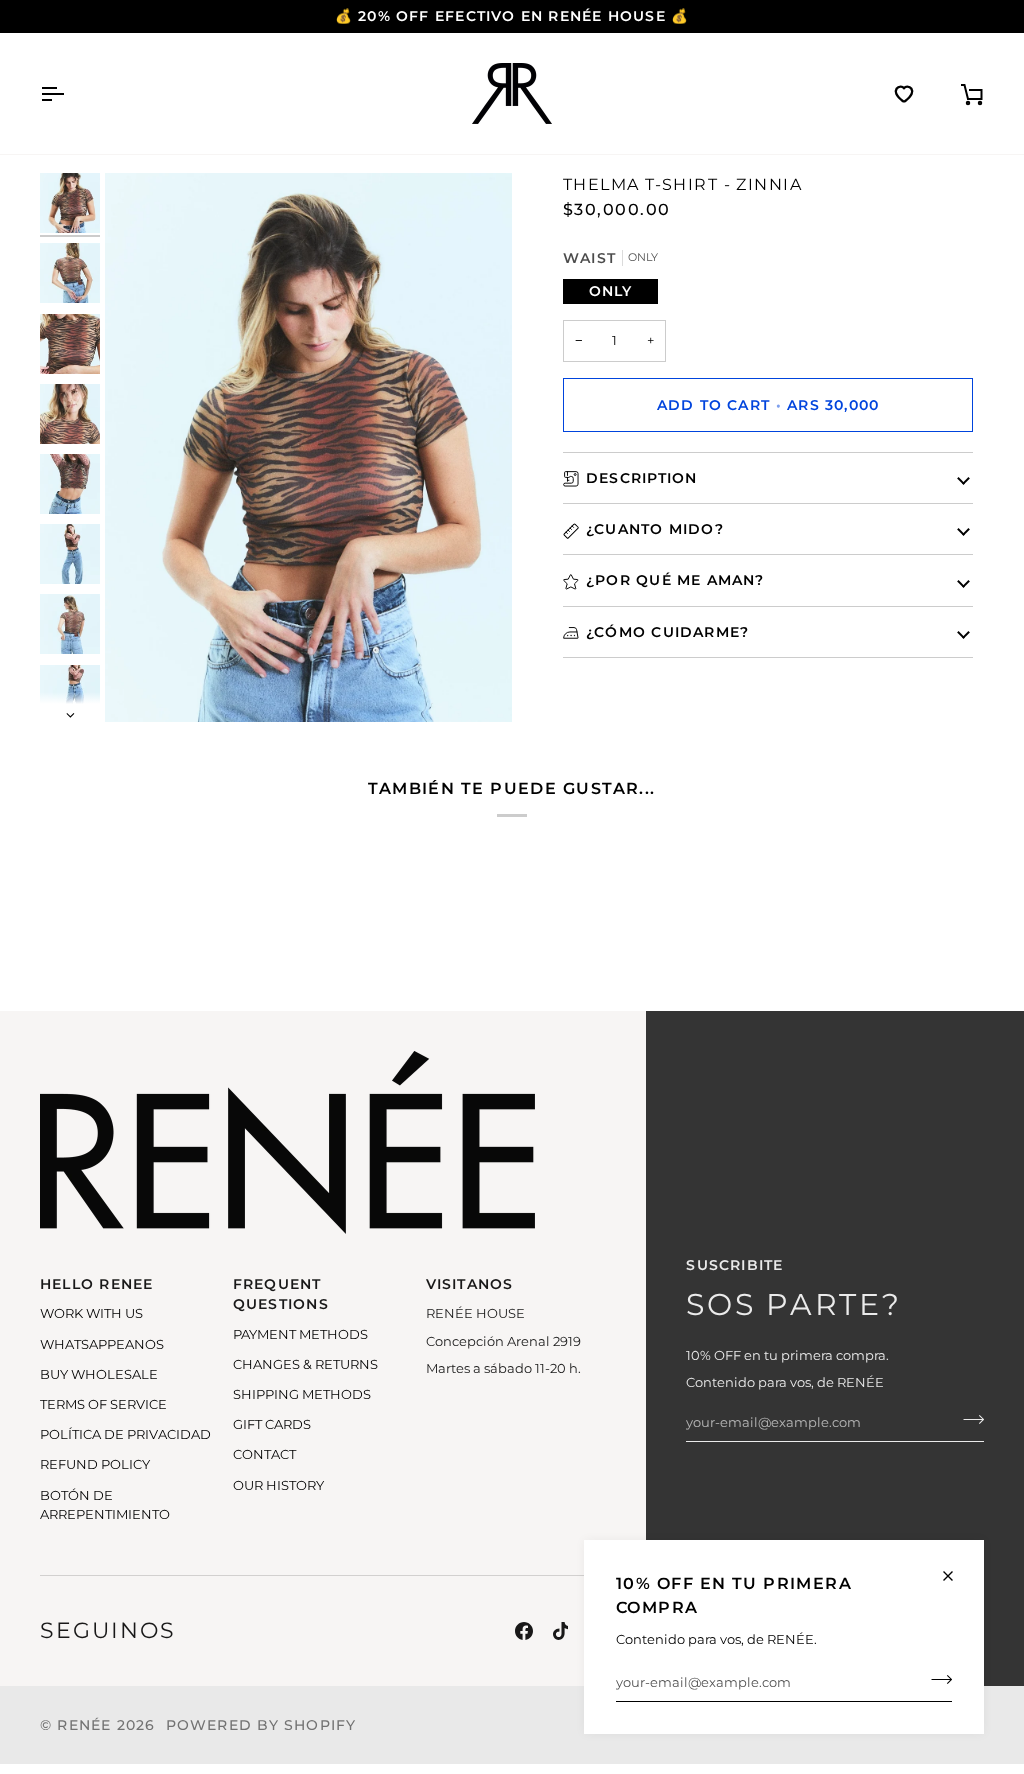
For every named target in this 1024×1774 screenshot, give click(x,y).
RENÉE (84, 1725)
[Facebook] (524, 1631)
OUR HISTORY (278, 1485)
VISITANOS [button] (470, 1284)
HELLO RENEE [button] (96, 1284)
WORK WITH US (91, 1313)
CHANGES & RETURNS (305, 1364)
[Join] (935, 1680)
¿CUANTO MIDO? (655, 529)
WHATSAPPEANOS (102, 1344)
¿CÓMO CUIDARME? (667, 632)
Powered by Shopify (261, 1725)
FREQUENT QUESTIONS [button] (281, 1294)
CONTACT (264, 1454)
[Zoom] (308, 447)
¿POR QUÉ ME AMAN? (675, 580)
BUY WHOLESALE (99, 1374)
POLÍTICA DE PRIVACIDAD (125, 1434)
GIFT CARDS (272, 1424)
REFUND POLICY (95, 1464)
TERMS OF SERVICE (103, 1404)
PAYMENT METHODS (300, 1334)
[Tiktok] (561, 1631)
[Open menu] (70, 93)
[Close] (956, 1576)
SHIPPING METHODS (302, 1394)
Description (641, 478)
